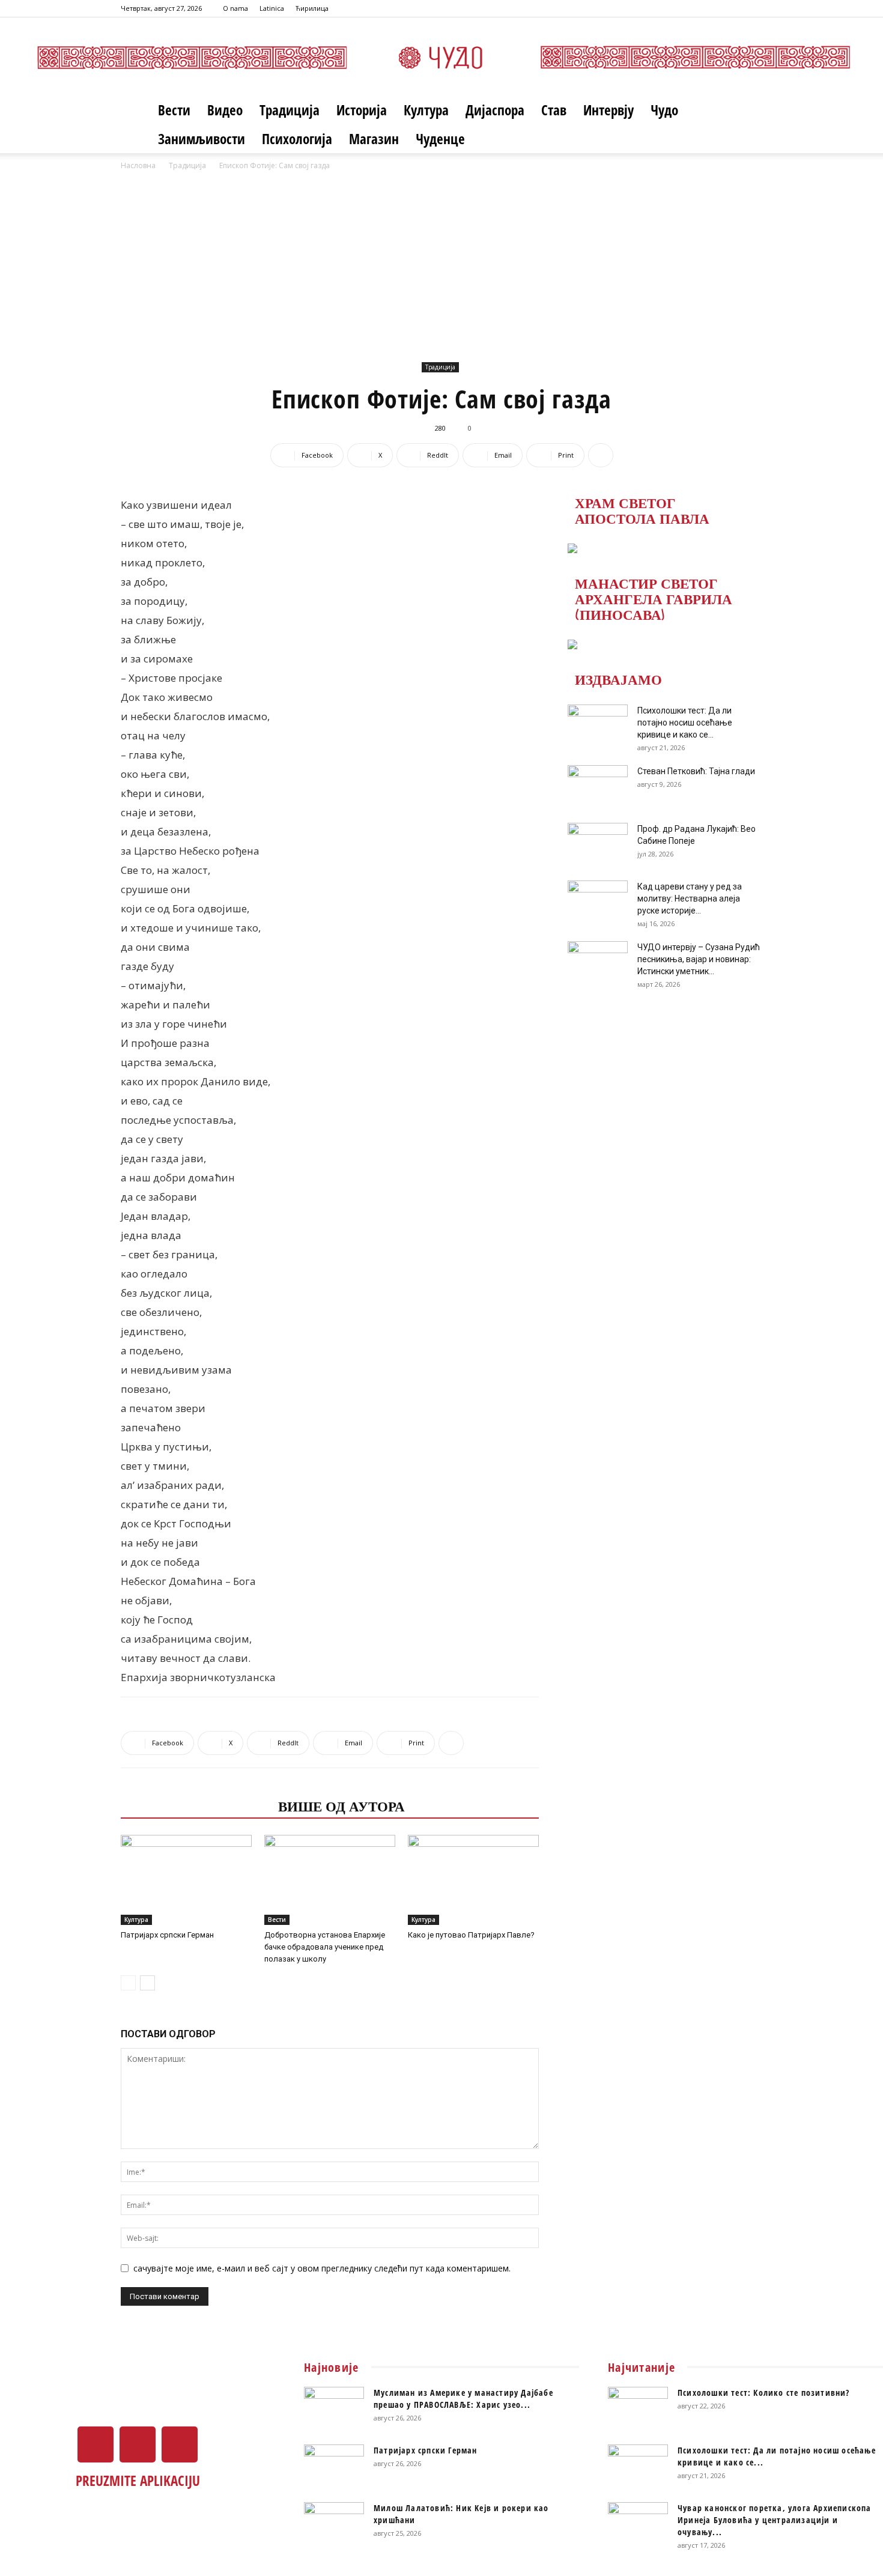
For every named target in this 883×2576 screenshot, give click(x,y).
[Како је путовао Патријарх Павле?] (473, 1880)
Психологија (297, 139)
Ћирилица (312, 8)
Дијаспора (495, 110)
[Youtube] (753, 8)
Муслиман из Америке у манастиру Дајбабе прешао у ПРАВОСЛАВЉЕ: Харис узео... (463, 2399)
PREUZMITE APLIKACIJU (138, 2481)
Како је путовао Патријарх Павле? (471, 1935)
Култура (426, 110)
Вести (174, 110)
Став (554, 110)
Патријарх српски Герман (167, 1935)
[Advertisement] (441, 262)
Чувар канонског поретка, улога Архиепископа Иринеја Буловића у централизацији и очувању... (775, 2520)
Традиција (290, 110)
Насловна (138, 165)
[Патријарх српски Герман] (186, 1880)
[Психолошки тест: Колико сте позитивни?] (638, 2408)
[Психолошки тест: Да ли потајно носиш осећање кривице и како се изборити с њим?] (598, 726)
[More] (601, 455)
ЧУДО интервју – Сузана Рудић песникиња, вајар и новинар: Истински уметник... (699, 959)
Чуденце (440, 139)
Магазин (374, 139)
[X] (733, 8)
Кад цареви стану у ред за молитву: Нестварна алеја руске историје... (690, 899)
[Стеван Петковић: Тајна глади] (598, 786)
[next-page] (147, 1983)
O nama (235, 8)
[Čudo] (441, 57)
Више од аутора (341, 1805)
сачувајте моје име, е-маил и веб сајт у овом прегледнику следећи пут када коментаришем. (322, 2268)
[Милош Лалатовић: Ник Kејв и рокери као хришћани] (334, 2523)
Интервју (608, 110)
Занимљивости (202, 139)
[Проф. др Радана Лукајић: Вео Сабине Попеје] (598, 844)
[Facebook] (714, 8)
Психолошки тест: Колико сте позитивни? (764, 2393)
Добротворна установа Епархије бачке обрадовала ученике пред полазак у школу (325, 1947)
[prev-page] (128, 1983)
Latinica (272, 8)
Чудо (664, 110)
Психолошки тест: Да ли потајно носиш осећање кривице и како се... (685, 723)
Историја (362, 110)
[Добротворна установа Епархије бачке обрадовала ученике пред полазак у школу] (330, 1880)
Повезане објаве (196, 1805)
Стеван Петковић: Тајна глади (696, 771)
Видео (225, 110)
